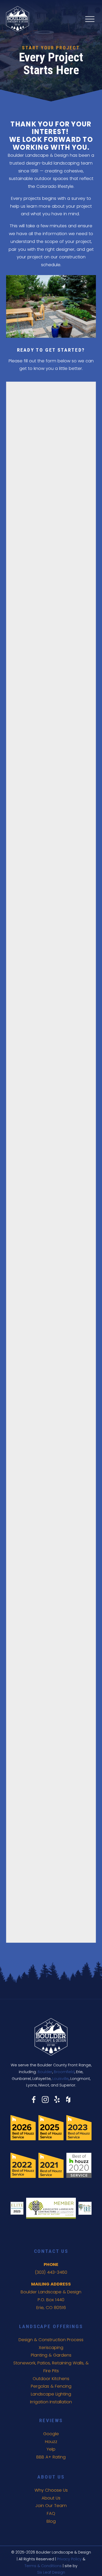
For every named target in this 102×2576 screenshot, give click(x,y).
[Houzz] (68, 2100)
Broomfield (64, 2072)
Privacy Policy (69, 2559)
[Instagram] (45, 2100)
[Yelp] (57, 2100)
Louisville (61, 2079)
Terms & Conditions (43, 2566)
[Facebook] (34, 2100)
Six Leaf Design (51, 2572)
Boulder (45, 2072)
